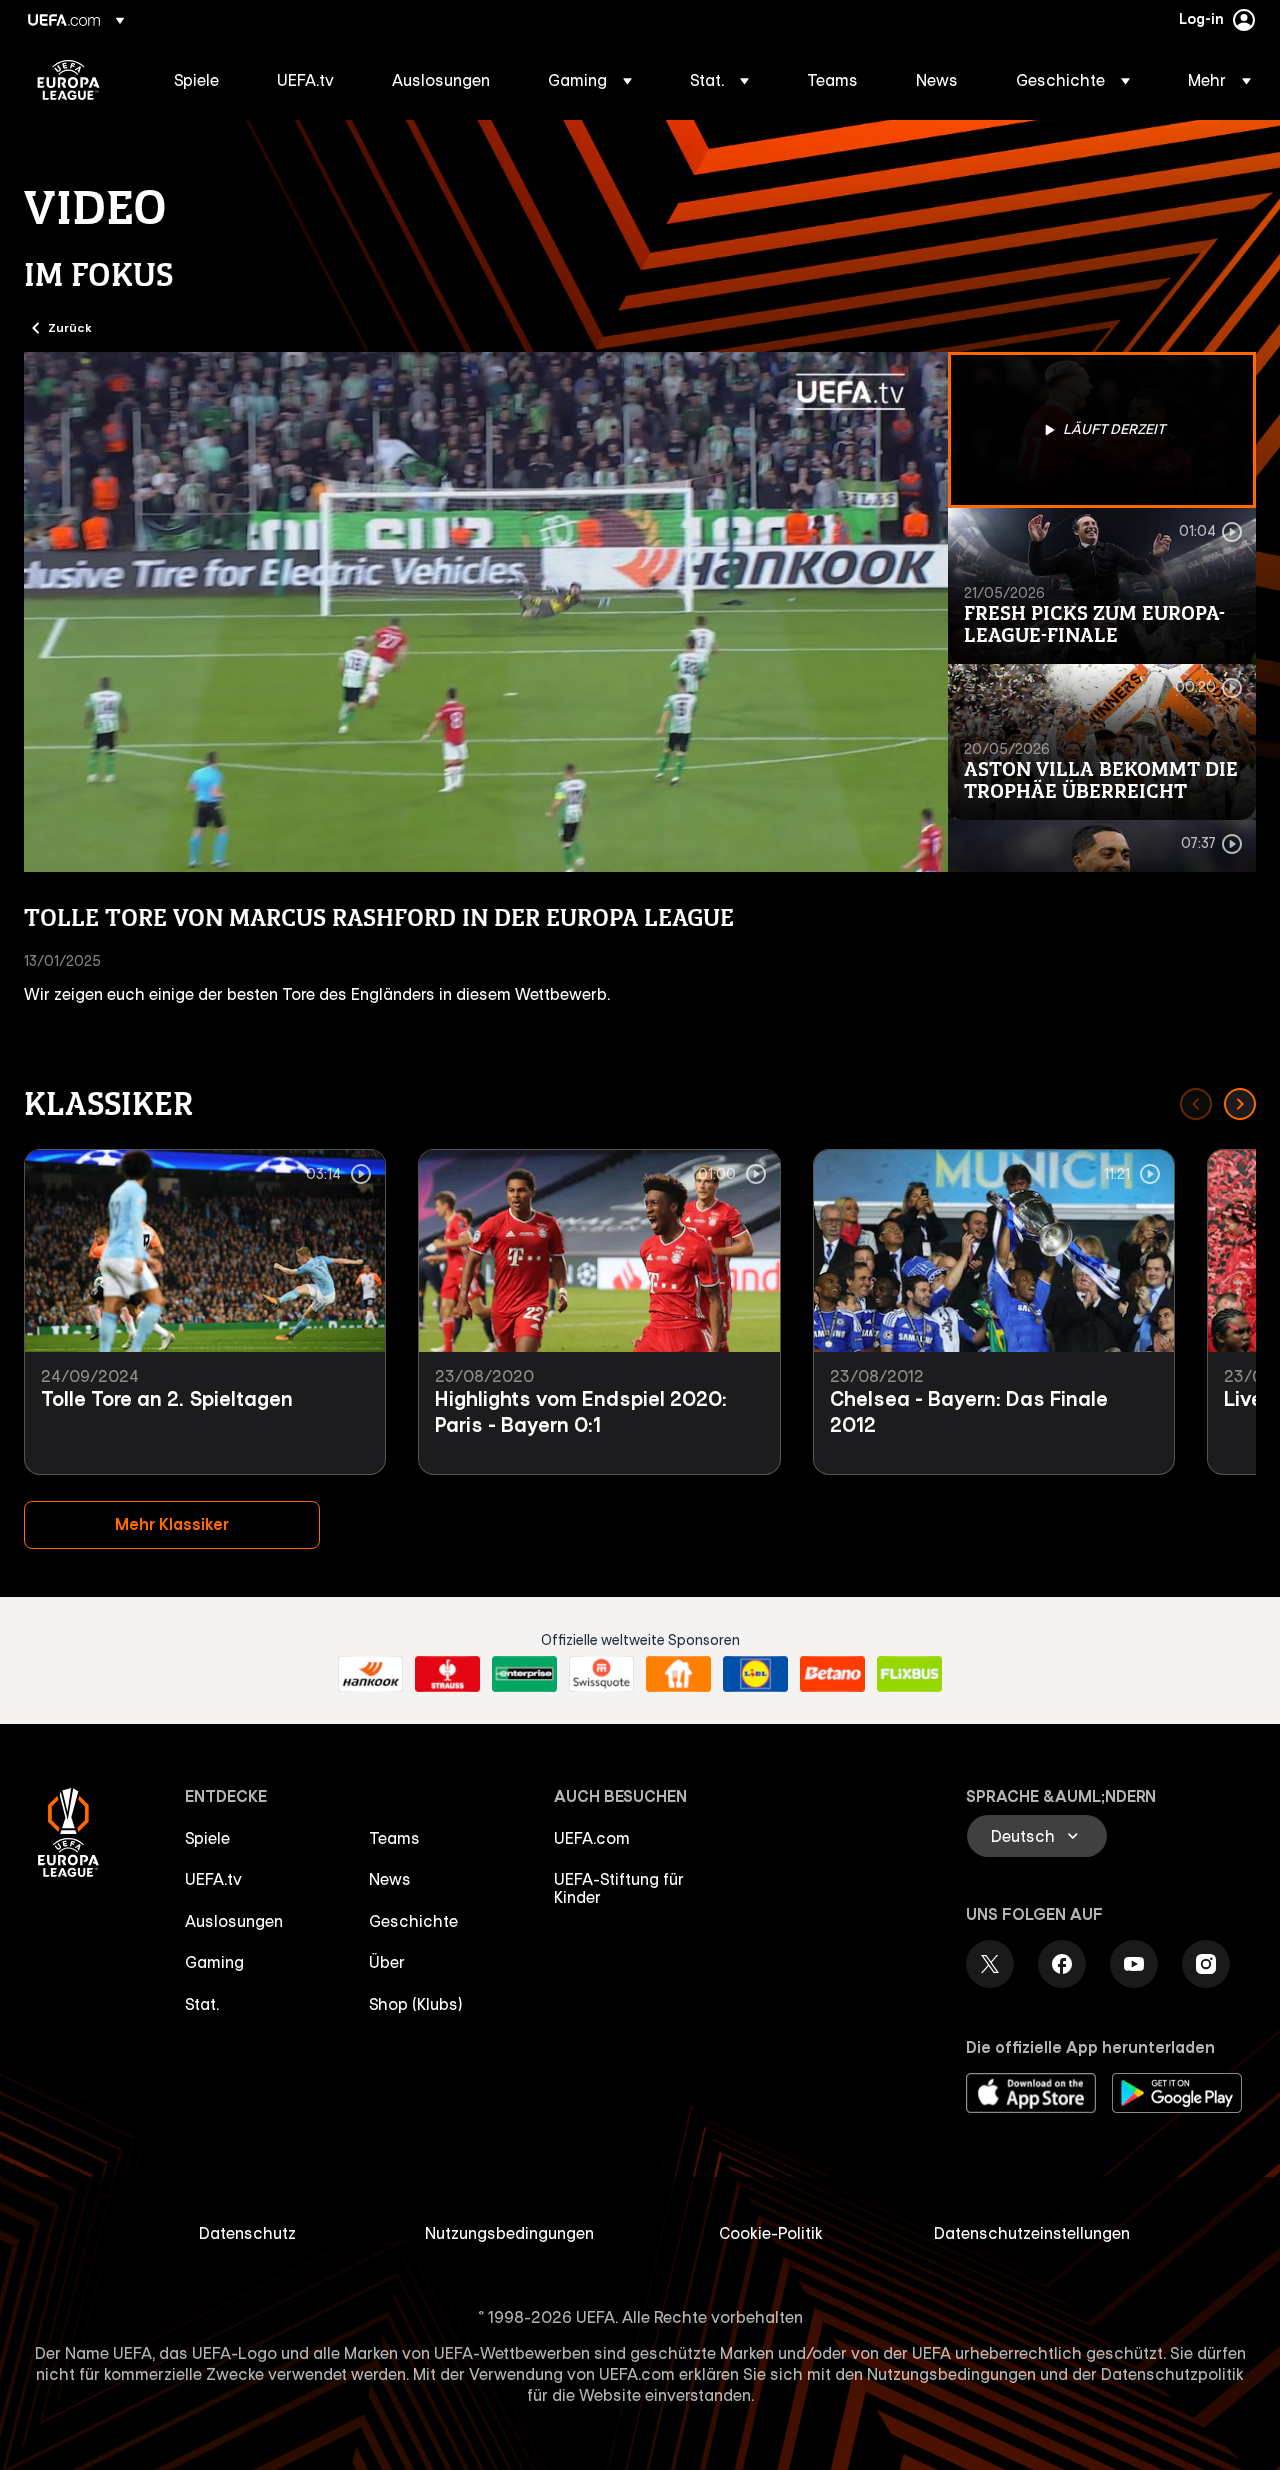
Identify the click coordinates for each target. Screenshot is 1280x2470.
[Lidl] (755, 1674)
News (390, 1879)
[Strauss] (447, 1674)
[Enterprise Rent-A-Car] (524, 1674)
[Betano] (832, 1674)
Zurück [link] (70, 327)
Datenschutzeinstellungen (1032, 2233)
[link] (196, 80)
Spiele (207, 1838)
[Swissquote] (601, 1674)
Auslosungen (234, 1921)
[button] (590, 80)
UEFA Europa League (68, 80)
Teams (394, 1838)
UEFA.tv (213, 1879)
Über (387, 1962)
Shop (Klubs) (416, 2004)
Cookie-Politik (771, 2233)
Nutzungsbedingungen (509, 2233)
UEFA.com (592, 1838)
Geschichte (413, 1921)
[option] (1102, 430)
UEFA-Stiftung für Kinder (619, 1888)
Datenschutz (247, 2233)
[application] (486, 612)
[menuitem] (200, 80)
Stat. (202, 2004)
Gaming (214, 1962)
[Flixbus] (909, 1674)
